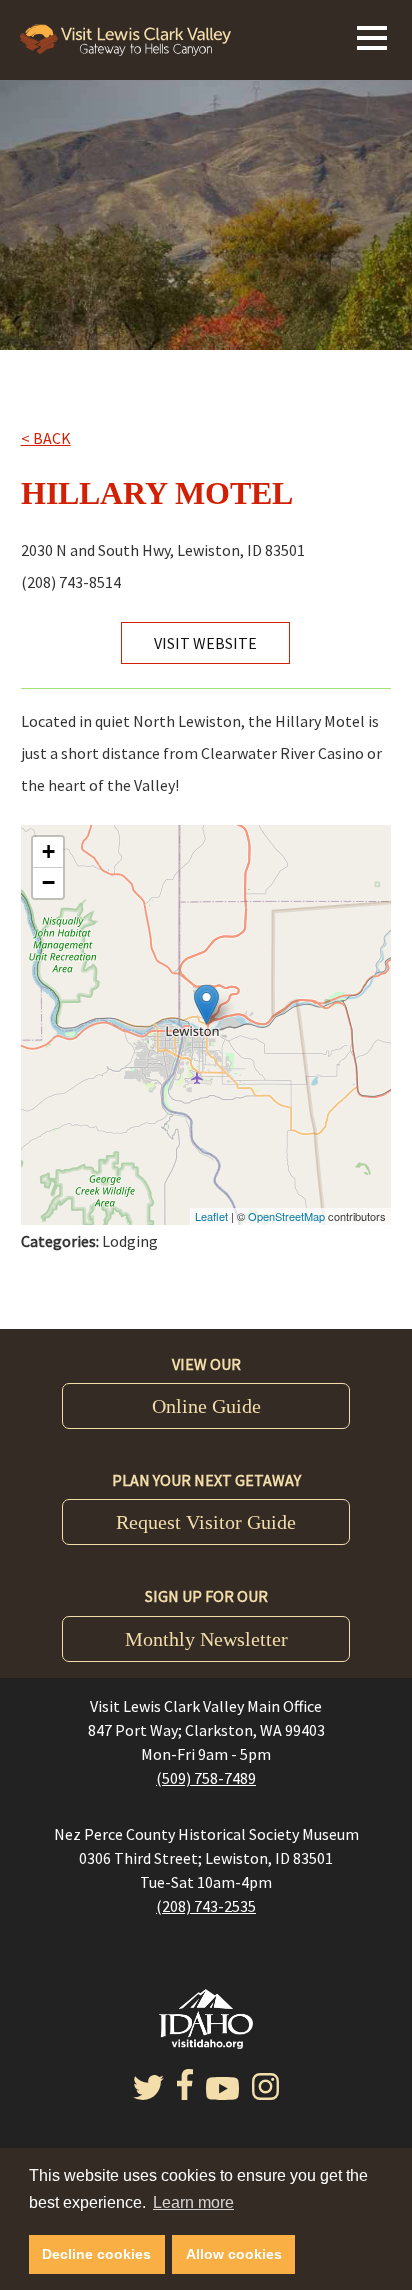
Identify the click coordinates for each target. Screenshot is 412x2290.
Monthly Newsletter (206, 1639)
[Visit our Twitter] (148, 2094)
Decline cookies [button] (96, 2254)
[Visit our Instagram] (265, 2094)
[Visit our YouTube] (222, 2094)
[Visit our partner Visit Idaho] (206, 2043)
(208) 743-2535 (206, 1906)
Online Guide (206, 1406)
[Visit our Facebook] (185, 2094)
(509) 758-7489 (206, 1778)
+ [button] (48, 851)
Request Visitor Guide (206, 1522)
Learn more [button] (193, 2202)
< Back (46, 438)
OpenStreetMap (286, 1216)
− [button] (48, 882)
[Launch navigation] (372, 35)
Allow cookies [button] (234, 2254)
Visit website (205, 643)
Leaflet (211, 1216)
